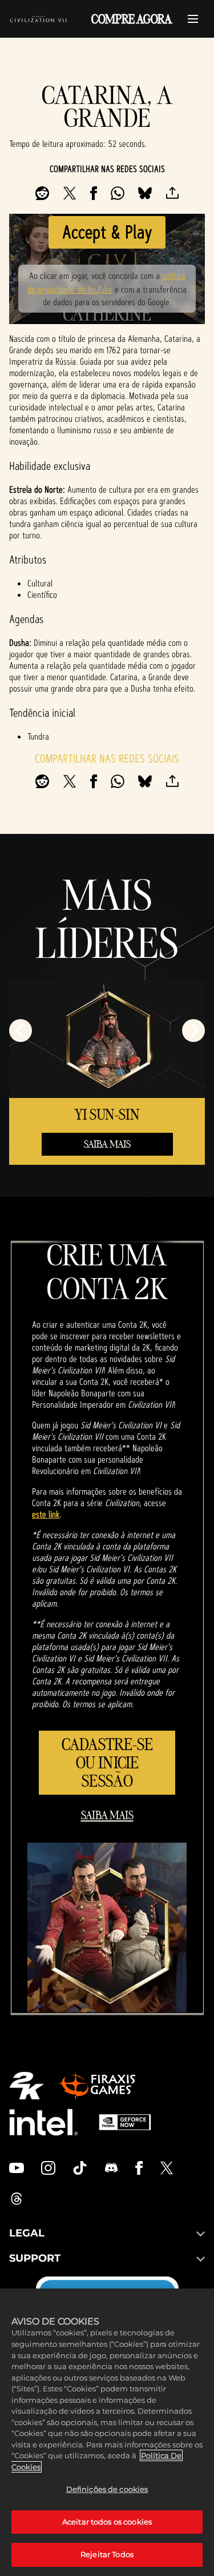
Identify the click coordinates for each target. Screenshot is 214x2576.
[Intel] (44, 2122)
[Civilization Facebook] (139, 2168)
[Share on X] (70, 193)
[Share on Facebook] (94, 193)
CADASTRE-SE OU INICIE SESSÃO (107, 1762)
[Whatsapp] (118, 193)
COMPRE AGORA (132, 19)
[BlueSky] (145, 193)
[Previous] (21, 1031)
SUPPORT (35, 2258)
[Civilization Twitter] (167, 2168)
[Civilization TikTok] (80, 2168)
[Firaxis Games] (97, 2086)
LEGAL (27, 2233)
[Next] (193, 1031)
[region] (107, 2432)
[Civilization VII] (38, 19)
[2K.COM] (27, 2086)
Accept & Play (107, 232)
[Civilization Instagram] (49, 2168)
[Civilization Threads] (17, 2199)
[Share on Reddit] (42, 193)
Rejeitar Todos (107, 2554)
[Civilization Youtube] (17, 2168)
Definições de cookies (107, 2489)
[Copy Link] (172, 193)
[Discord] (111, 2168)
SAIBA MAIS (107, 1144)
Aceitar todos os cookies (107, 2522)
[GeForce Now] (125, 2122)
